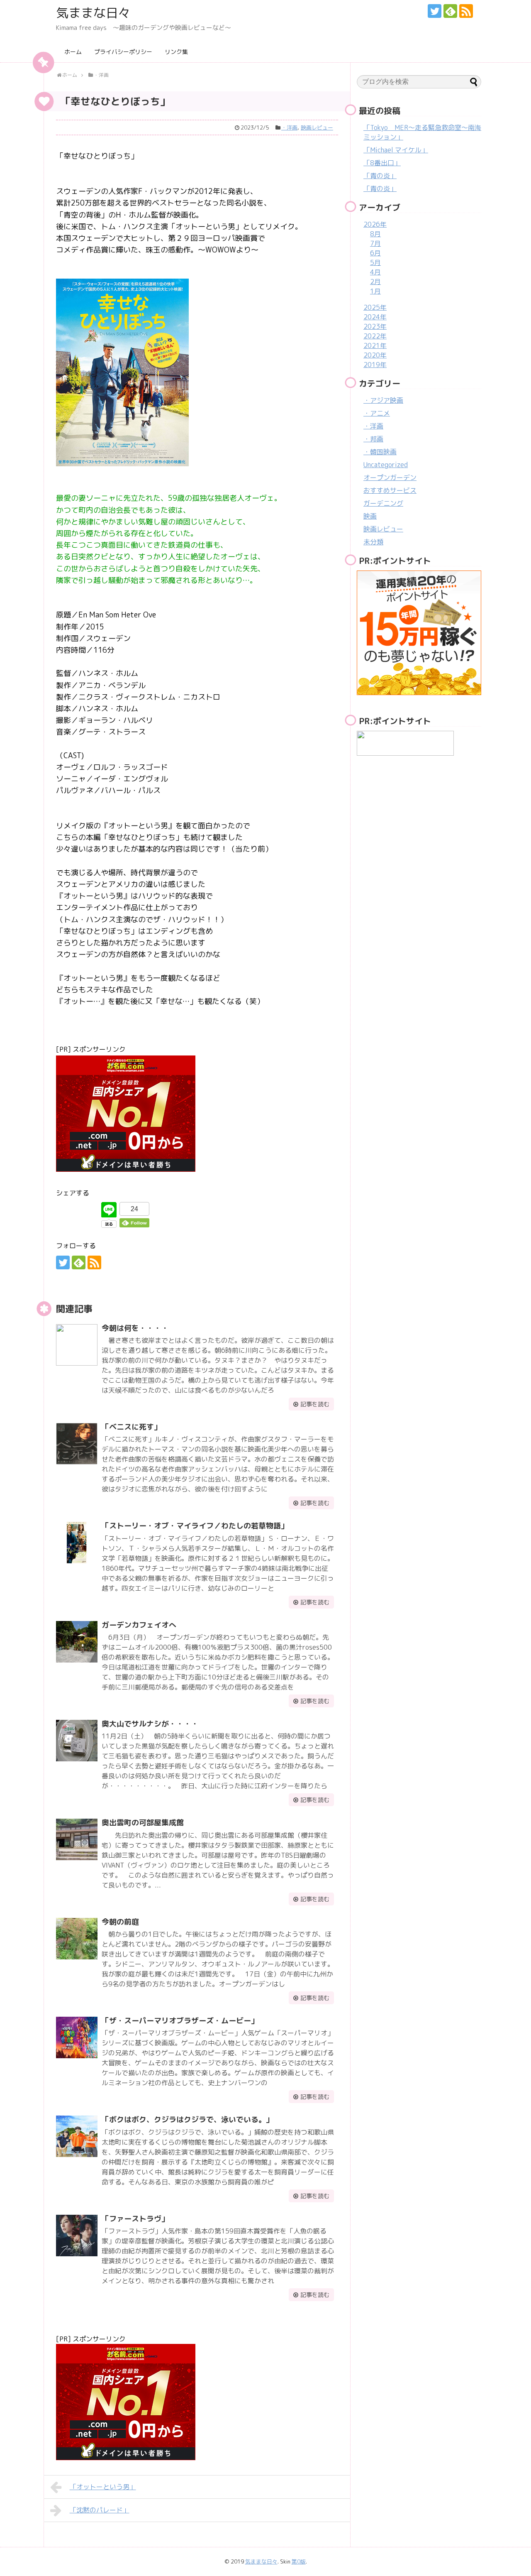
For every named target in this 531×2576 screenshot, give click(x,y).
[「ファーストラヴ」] (77, 2236)
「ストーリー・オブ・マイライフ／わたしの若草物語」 (195, 1526)
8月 (375, 234)
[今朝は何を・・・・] (77, 1345)
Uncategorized (386, 465)
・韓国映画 (380, 452)
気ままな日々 (93, 13)
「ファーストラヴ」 (135, 2219)
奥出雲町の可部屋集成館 (143, 1823)
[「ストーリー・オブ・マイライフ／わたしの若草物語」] (77, 1543)
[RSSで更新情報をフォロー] (466, 11)
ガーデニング (383, 503)
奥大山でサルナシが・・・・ (150, 1724)
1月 (375, 291)
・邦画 (373, 439)
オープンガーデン (390, 477)
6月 (375, 253)
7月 (375, 243)
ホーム (73, 52)
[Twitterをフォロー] (435, 11)
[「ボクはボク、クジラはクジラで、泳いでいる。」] (77, 2136)
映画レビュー (317, 127)
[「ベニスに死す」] (77, 1444)
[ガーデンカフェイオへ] (77, 1642)
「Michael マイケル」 (396, 150)
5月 (375, 262)
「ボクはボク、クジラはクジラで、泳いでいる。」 (188, 2119)
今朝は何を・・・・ (135, 1328)
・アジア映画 (383, 400)
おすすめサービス (390, 490)
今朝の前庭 (120, 1922)
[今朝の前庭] (77, 1939)
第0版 (299, 2561)
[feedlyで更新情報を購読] (450, 11)
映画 (370, 516)
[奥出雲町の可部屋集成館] (77, 1839)
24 (134, 1209)
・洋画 (289, 127)
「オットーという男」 (103, 2487)
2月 (375, 282)
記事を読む (315, 1404)
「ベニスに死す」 (132, 1427)
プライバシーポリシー (123, 52)
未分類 (373, 542)
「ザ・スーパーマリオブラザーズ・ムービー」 (180, 2021)
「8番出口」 (382, 163)
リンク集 (176, 52)
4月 (375, 272)
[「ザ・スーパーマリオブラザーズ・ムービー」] (77, 2037)
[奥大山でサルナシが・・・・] (77, 1741)
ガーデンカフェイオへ (139, 1625)
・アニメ (377, 413)
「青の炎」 (380, 176)
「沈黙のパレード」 (100, 2510)
